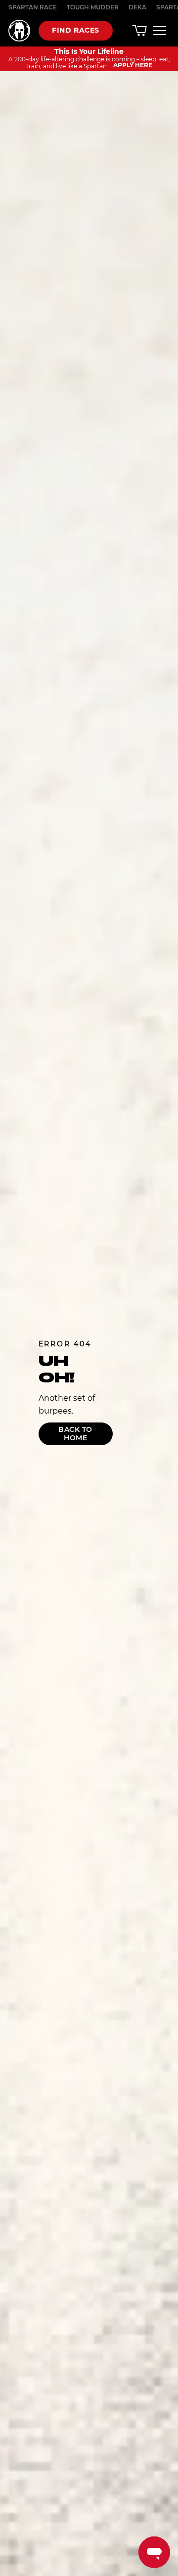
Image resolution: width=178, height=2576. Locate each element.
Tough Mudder (93, 7)
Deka (137, 7)
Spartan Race (33, 7)
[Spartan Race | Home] (19, 31)
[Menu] (160, 30)
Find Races (76, 30)
